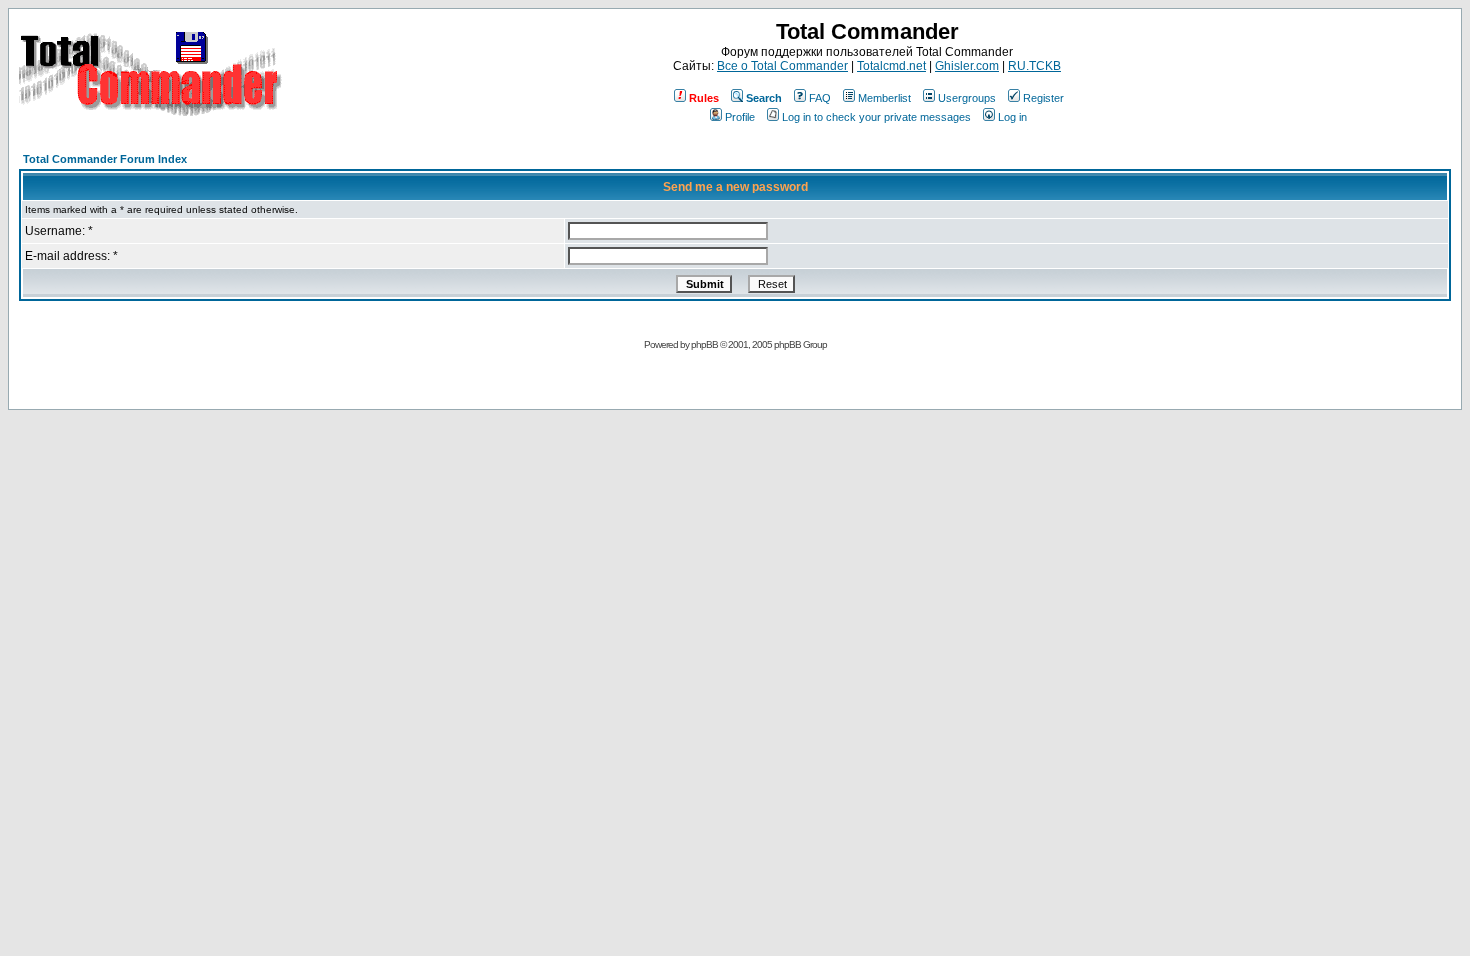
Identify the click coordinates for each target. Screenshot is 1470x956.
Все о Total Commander (782, 66)
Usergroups (967, 98)
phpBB (704, 344)
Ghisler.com (967, 66)
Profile (740, 117)
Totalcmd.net (891, 66)
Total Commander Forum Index (105, 159)
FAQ (820, 98)
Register (1043, 98)
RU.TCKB (1034, 66)
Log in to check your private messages (876, 117)
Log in (1012, 117)
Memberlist (884, 98)
